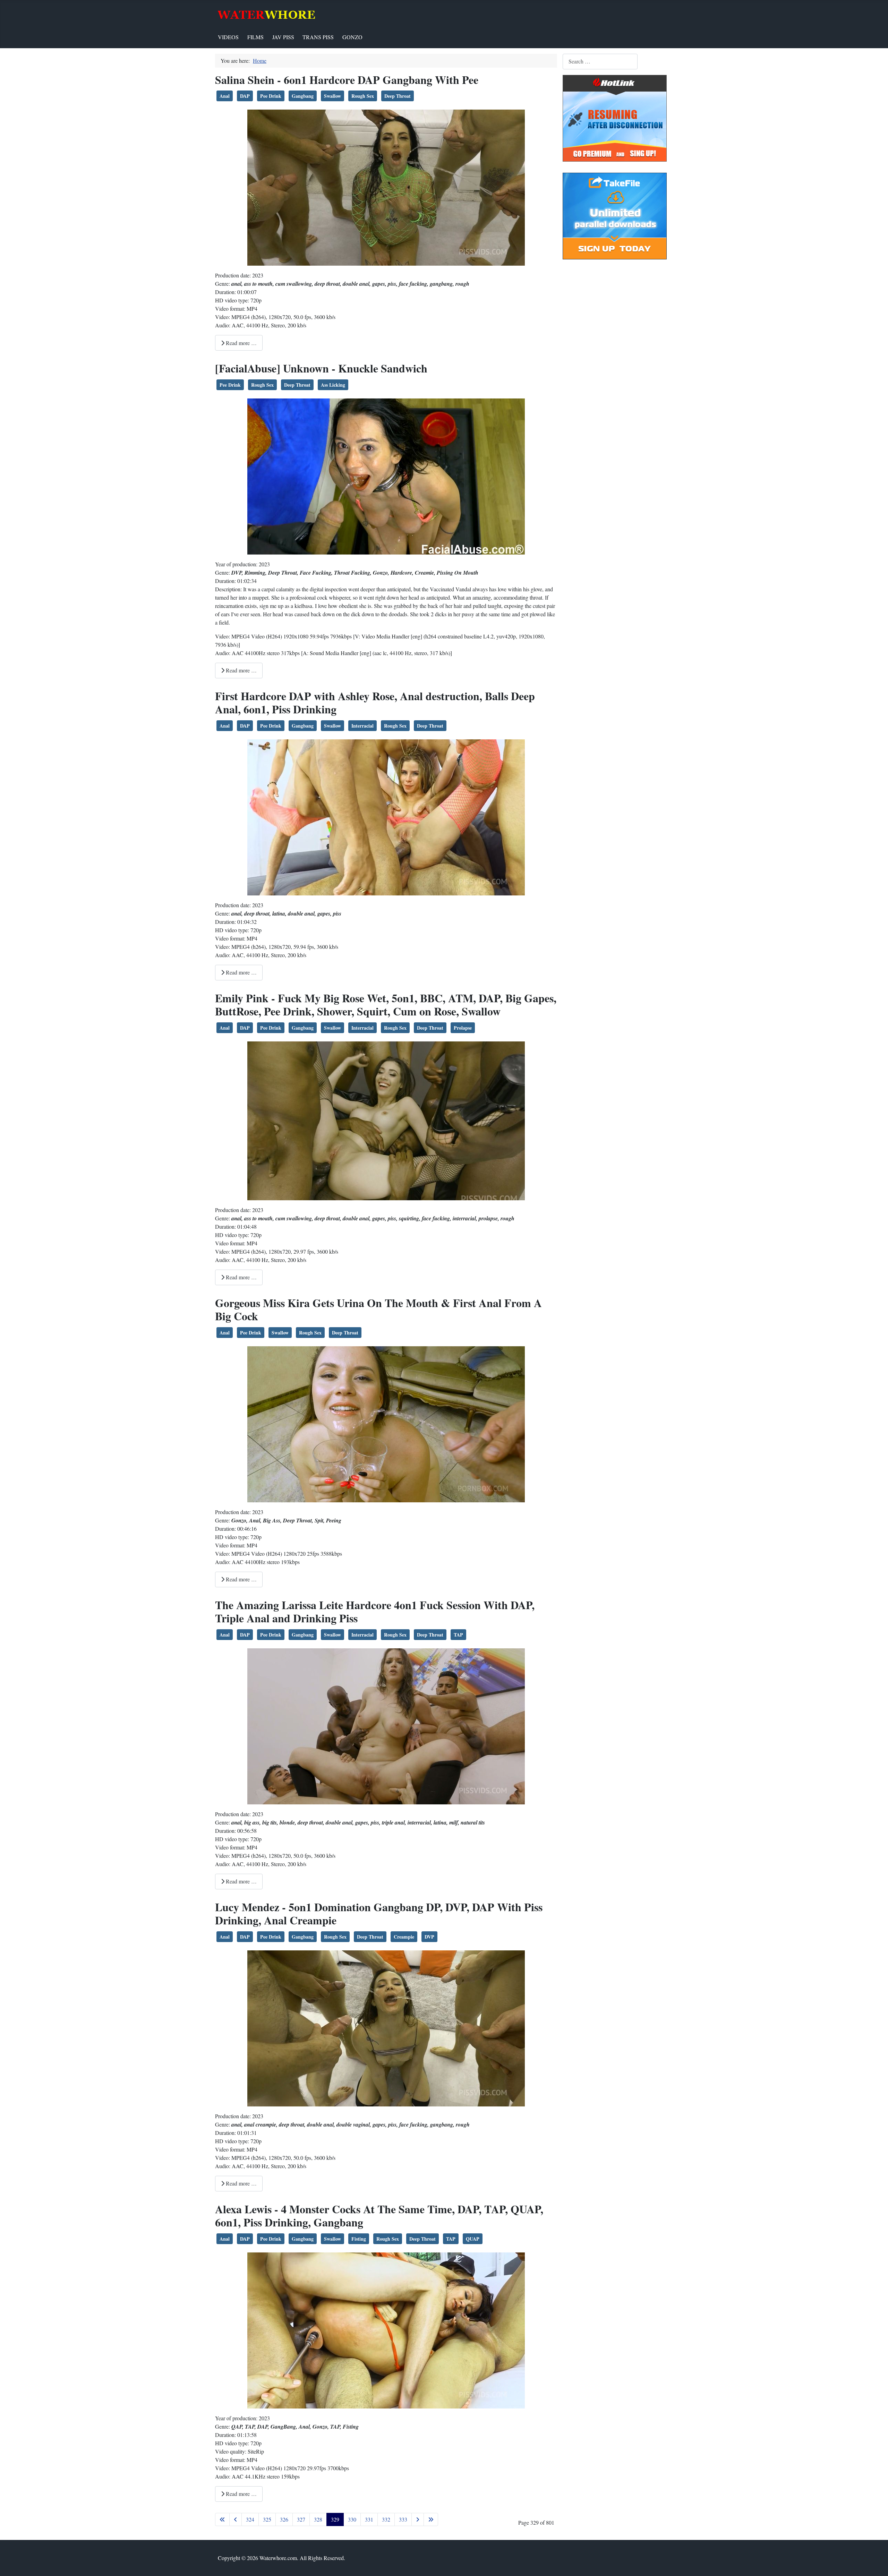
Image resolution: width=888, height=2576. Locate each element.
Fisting (359, 2239)
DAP (245, 96)
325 (267, 2519)
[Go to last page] (431, 2519)
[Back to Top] (876, 2563)
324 (250, 2519)
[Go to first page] (222, 2519)
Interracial (362, 726)
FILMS (255, 37)
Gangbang (303, 96)
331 (369, 2519)
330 (352, 2519)
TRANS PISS (318, 37)
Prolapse (463, 1028)
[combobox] (600, 62)
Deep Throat (398, 96)
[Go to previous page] (236, 2519)
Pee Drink (271, 96)
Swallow (332, 96)
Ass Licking (333, 385)
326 (284, 2519)
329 (335, 2519)
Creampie (404, 1937)
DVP (429, 1937)
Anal (225, 96)
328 (318, 2519)
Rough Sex (363, 96)
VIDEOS (228, 37)
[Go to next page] (418, 2519)
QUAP (473, 2239)
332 (386, 2519)
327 (301, 2519)
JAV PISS (283, 37)
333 (403, 2519)
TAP (458, 1635)
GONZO (352, 37)
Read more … (241, 343)
